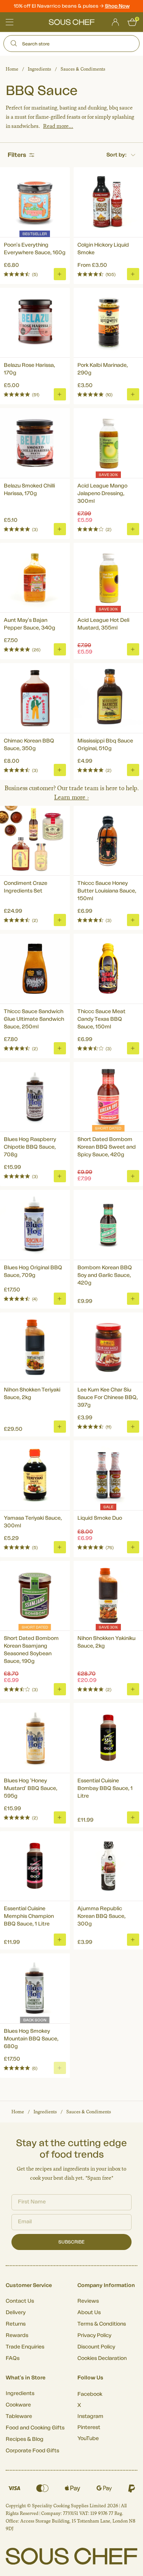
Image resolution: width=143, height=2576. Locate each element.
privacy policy (125, 1327)
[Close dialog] (135, 1258)
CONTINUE (105, 1317)
